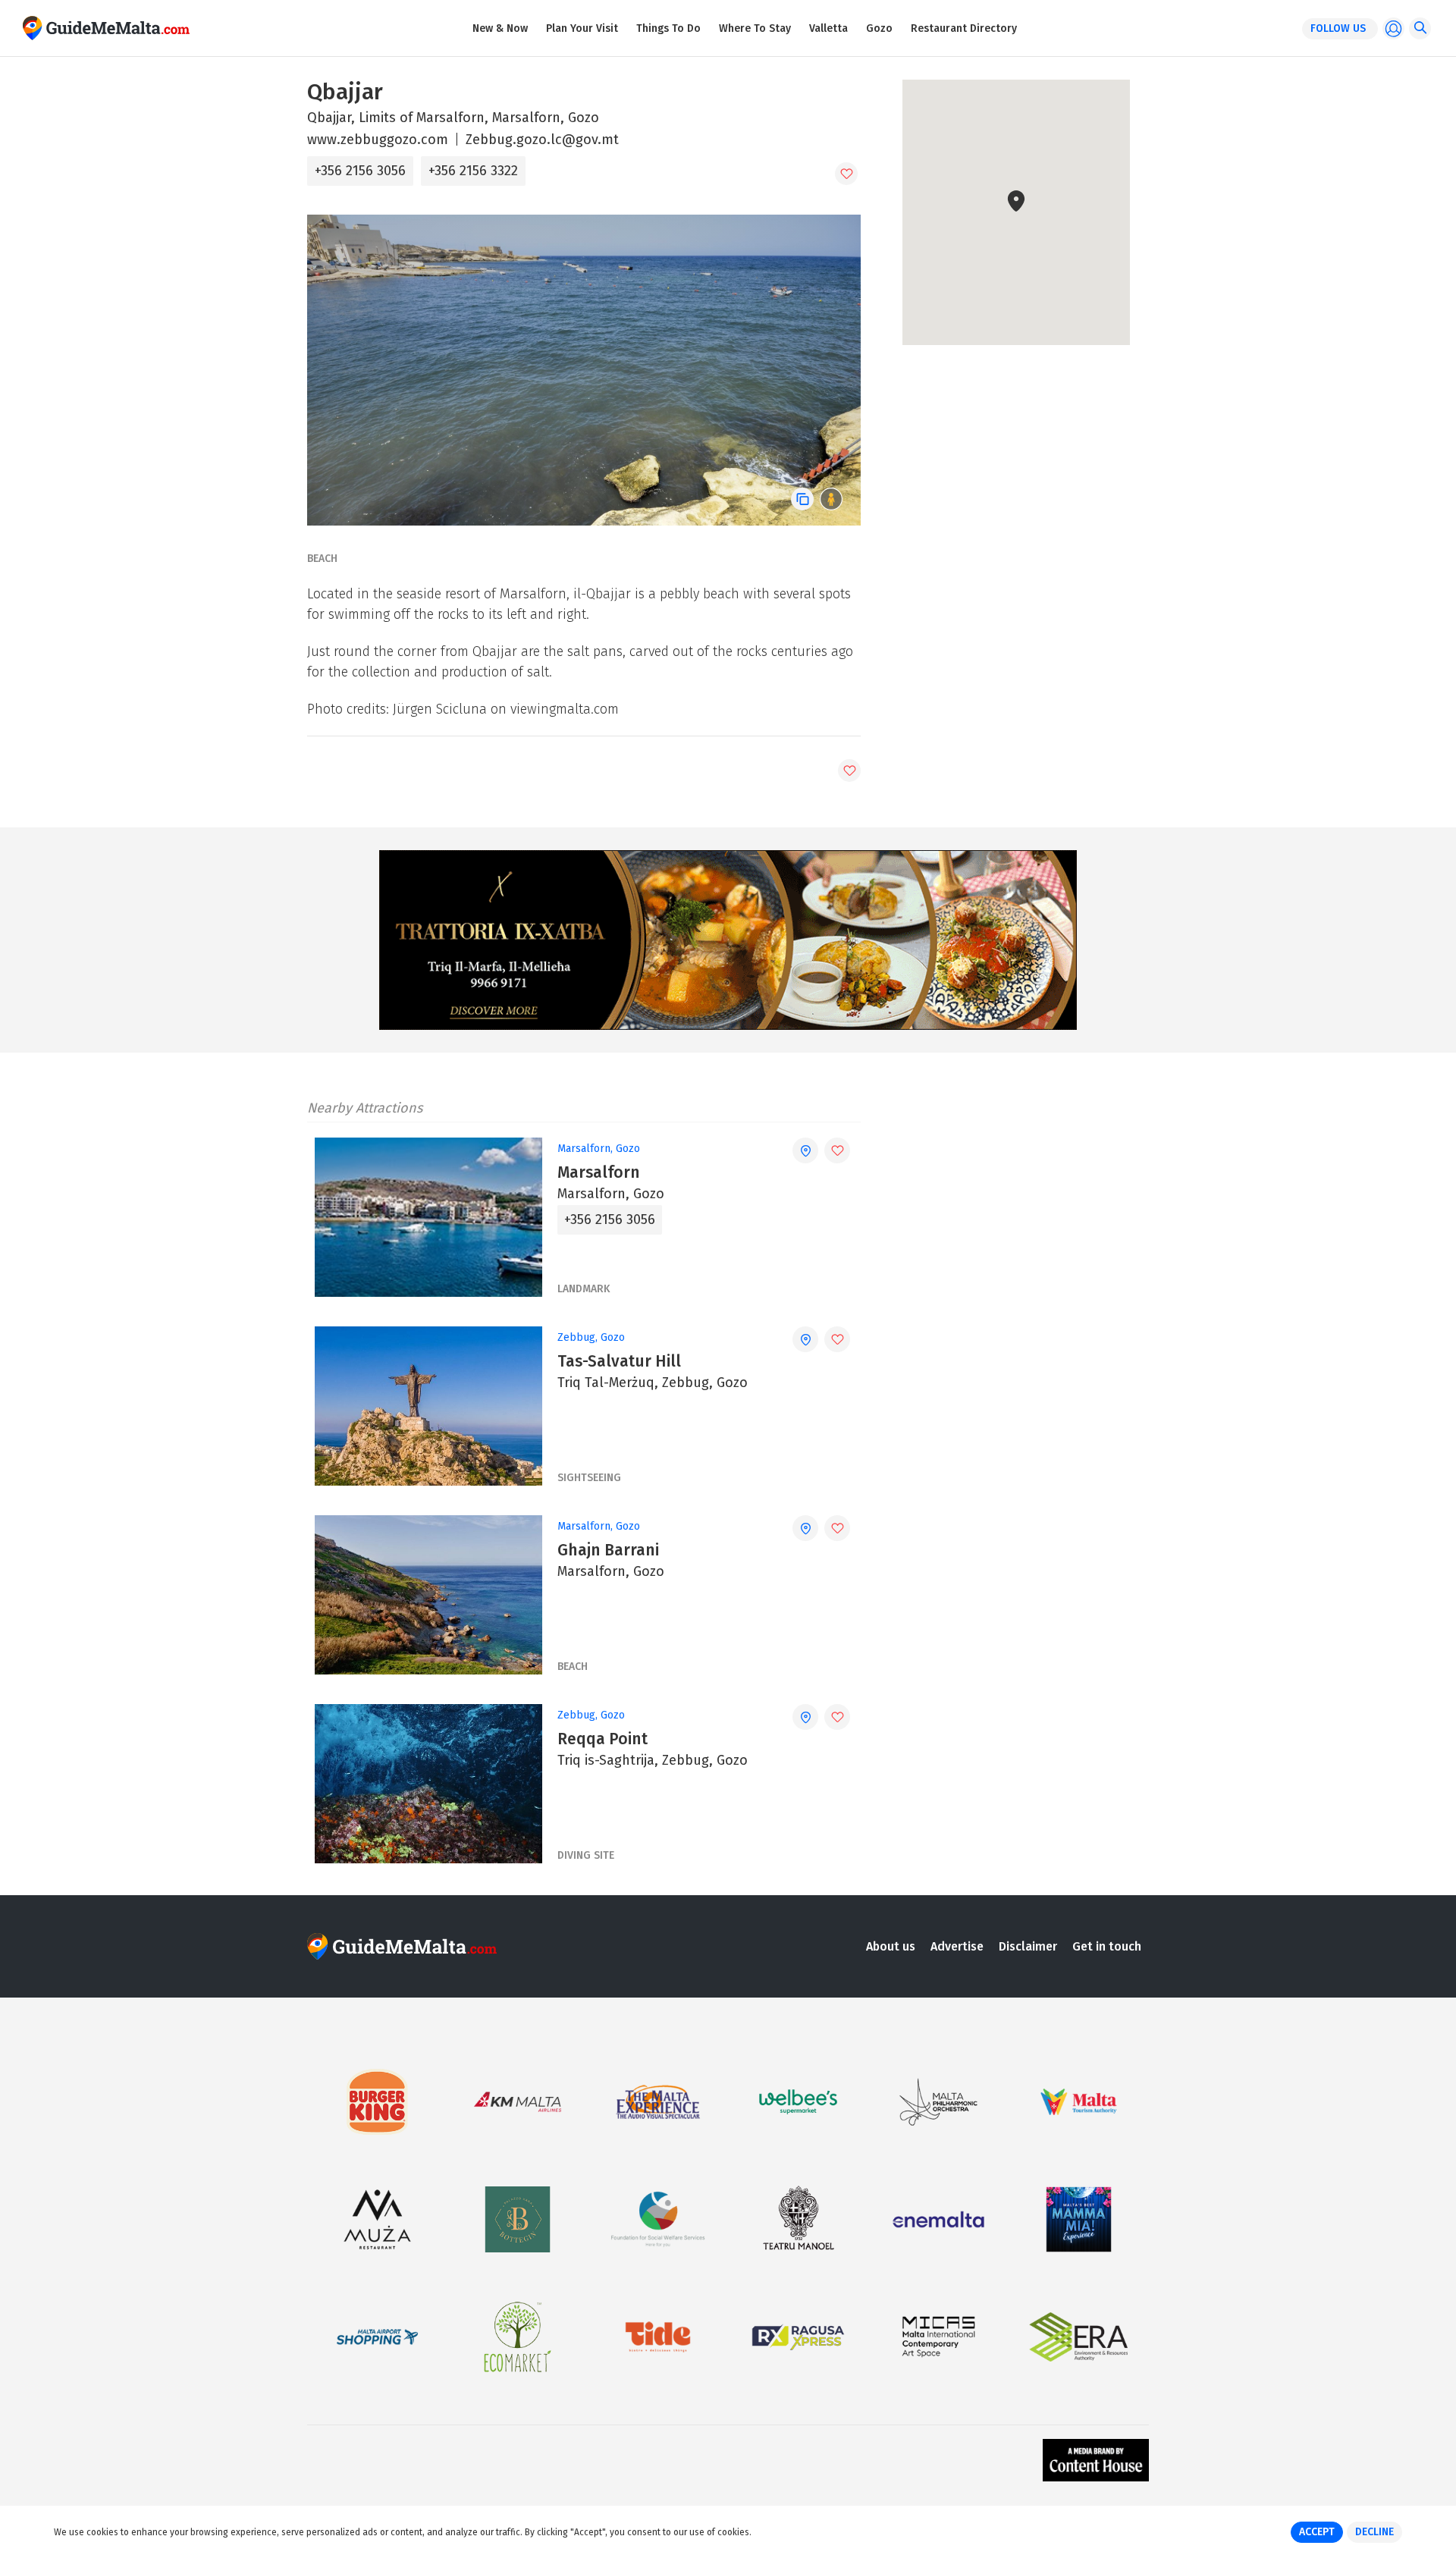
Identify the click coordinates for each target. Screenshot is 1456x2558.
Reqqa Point (602, 1739)
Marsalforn (599, 1172)
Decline (1374, 2532)
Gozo (879, 28)
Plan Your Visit (582, 28)
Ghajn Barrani (608, 1550)
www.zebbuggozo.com (378, 140)
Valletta (828, 28)
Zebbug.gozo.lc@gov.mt (542, 140)
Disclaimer (1028, 1946)
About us (891, 1946)
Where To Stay (755, 28)
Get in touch (1107, 1946)
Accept (1317, 2532)
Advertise (957, 1946)
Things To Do (668, 28)
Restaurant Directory (964, 28)
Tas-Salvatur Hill (619, 1361)
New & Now (500, 28)
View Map (1025, 298)
